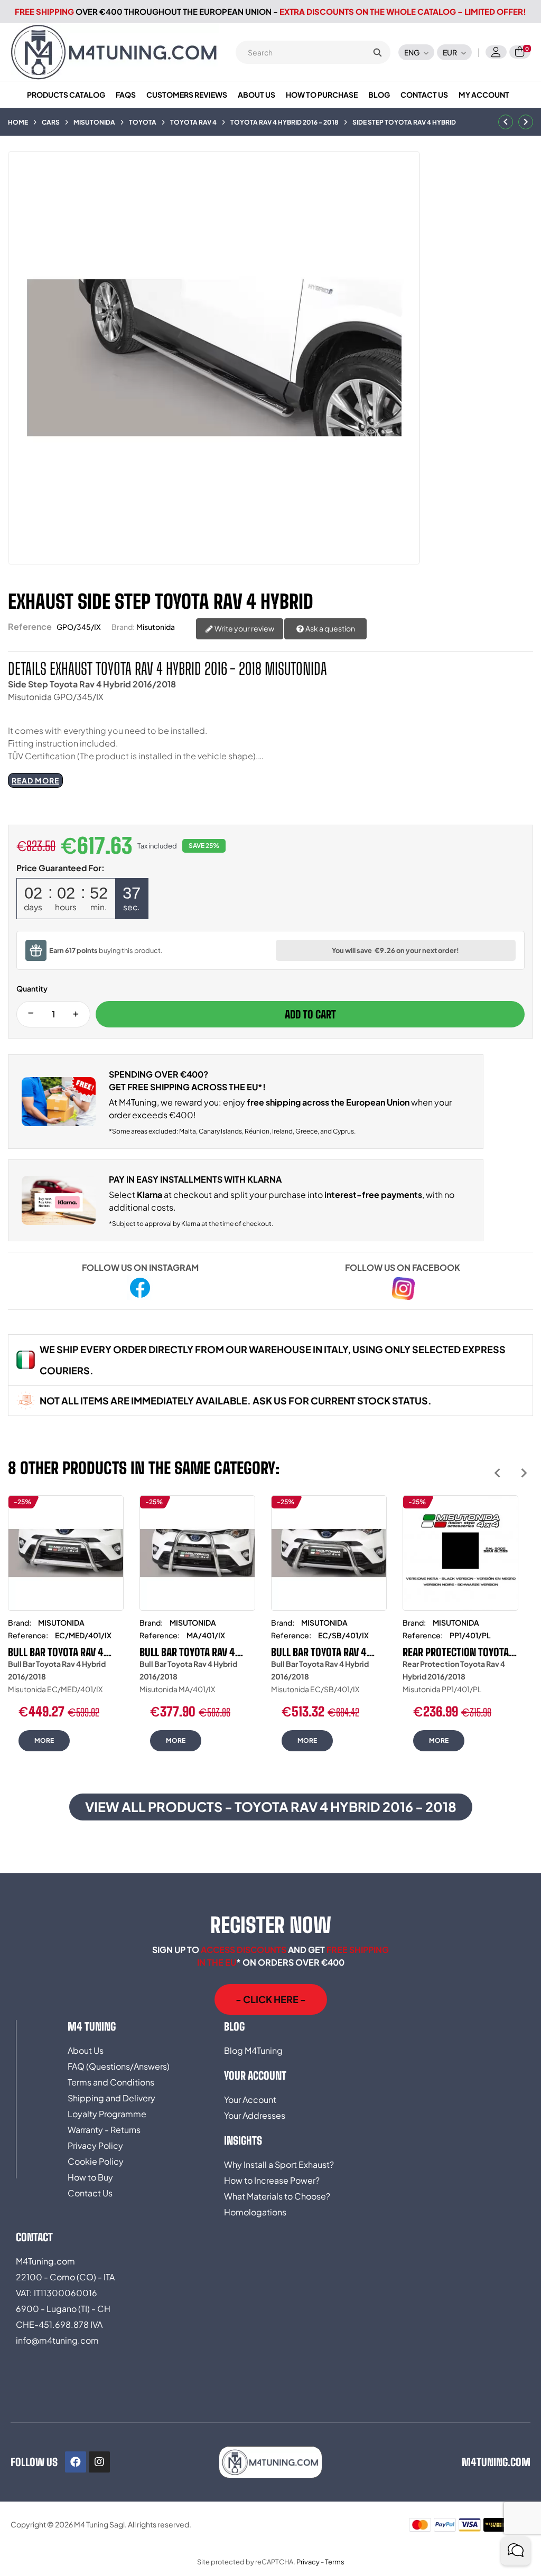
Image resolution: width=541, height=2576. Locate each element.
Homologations (255, 2212)
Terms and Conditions (111, 2082)
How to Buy (90, 2177)
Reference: (28, 1635)
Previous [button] (497, 1473)
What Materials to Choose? (277, 2196)
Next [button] (524, 1473)
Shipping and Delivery (111, 2098)
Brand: (123, 627)
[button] (271, 1999)
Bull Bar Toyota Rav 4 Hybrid (187, 1652)
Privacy (308, 2562)
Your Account (250, 2100)
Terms (335, 2562)
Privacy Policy (95, 2145)
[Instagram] (99, 2462)
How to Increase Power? (272, 2180)
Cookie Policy (96, 2161)
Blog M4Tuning (253, 2050)
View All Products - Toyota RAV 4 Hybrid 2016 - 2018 (271, 1807)
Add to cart (310, 1014)
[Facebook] (76, 2462)
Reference (30, 626)
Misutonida (156, 627)
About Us (86, 2050)
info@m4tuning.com (57, 2340)
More (44, 1740)
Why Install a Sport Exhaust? (279, 2164)
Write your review (244, 628)
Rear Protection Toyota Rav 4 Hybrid (456, 1652)
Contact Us (90, 2193)
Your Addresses (255, 2115)
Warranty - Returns (104, 2130)
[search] (377, 52)
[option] (66, 1631)
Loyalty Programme (107, 2114)
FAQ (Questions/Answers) (119, 2066)
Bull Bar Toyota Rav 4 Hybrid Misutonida (56, 1652)
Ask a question (330, 628)
